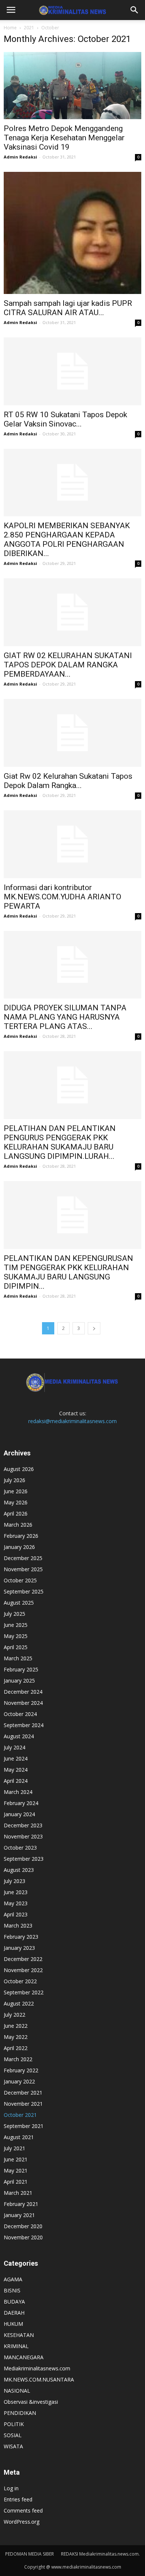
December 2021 (23, 2093)
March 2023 (18, 1926)
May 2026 (16, 1502)
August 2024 (19, 1736)
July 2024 (14, 1747)
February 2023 (21, 1937)
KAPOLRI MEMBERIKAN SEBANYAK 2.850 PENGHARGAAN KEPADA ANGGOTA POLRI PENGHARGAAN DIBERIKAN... (67, 540)
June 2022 (16, 2026)
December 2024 (23, 1692)
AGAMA (13, 2279)
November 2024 (23, 1703)
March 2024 (18, 1792)
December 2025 (23, 1558)
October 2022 (20, 1981)
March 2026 (18, 1525)
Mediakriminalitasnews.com (37, 2368)
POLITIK (14, 2424)
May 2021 (16, 2170)
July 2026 (14, 1480)
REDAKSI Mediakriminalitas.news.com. (100, 2554)
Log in (11, 2488)
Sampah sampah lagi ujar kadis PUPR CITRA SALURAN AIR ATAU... (68, 308)
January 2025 (19, 1681)
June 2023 (16, 1892)
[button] (135, 10)
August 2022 (19, 2003)
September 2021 (24, 2126)
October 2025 (20, 1580)
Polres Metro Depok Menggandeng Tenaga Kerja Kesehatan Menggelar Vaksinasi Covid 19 (64, 138)
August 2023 (19, 1870)
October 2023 (20, 1848)
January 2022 (19, 2081)
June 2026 (16, 1491)
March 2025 (18, 1658)
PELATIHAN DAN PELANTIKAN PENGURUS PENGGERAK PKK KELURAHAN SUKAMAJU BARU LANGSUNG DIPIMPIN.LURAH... (60, 1142)
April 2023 (16, 1914)
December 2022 (23, 1959)
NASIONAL (17, 2391)
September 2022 (24, 1992)
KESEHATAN (19, 2335)
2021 (29, 28)
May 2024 (16, 1770)
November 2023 (23, 1836)
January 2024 (19, 1814)
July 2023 (14, 1881)
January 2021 (19, 2215)
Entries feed (18, 2499)
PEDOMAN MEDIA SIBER (30, 2554)
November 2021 (23, 2104)
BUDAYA (14, 2302)
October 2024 (20, 1714)
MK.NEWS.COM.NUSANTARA (39, 2379)
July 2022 (14, 2015)
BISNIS (12, 2290)
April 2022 (16, 2048)
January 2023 (19, 1948)
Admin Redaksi (20, 157)
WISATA (13, 2446)
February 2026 (21, 1536)
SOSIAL (13, 2435)
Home (10, 28)
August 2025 (19, 1603)
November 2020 (23, 2237)
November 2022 (23, 1970)
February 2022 (21, 2070)
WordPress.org (22, 2522)
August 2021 (19, 2137)
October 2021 (20, 2115)
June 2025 (16, 1625)
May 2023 (16, 1903)
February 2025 (21, 1669)
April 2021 (16, 2182)
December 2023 (23, 1825)
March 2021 (18, 2193)
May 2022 (16, 2037)
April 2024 (16, 1781)
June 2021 (16, 2159)
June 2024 (16, 1758)
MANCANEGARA (24, 2357)
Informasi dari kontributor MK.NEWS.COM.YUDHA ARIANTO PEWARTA (62, 897)
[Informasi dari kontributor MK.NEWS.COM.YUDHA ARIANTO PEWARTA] (72, 844)
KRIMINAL (16, 2346)
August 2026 (19, 1469)
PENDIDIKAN (20, 2413)
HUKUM (13, 2324)
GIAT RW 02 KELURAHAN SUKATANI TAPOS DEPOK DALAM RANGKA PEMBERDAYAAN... (68, 665)
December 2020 (23, 2226)
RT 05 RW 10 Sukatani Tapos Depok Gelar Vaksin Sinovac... (65, 419)
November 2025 (23, 1569)
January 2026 (19, 1547)
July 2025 (14, 1614)
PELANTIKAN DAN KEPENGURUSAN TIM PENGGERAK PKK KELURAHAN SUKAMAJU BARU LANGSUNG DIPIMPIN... (68, 1272)
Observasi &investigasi (31, 2402)
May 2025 (16, 1636)
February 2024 (21, 1803)
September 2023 (24, 1859)
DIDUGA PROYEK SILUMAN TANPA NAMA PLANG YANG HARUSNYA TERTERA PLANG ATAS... (65, 1017)
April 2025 (16, 1647)
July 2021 (14, 2148)
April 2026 (16, 1513)
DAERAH (14, 2313)
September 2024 (24, 1725)
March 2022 (18, 2059)
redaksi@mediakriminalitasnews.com (72, 1421)
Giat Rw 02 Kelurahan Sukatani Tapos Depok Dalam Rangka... (68, 781)
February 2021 (21, 2204)
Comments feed (23, 2510)
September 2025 (24, 1591)
